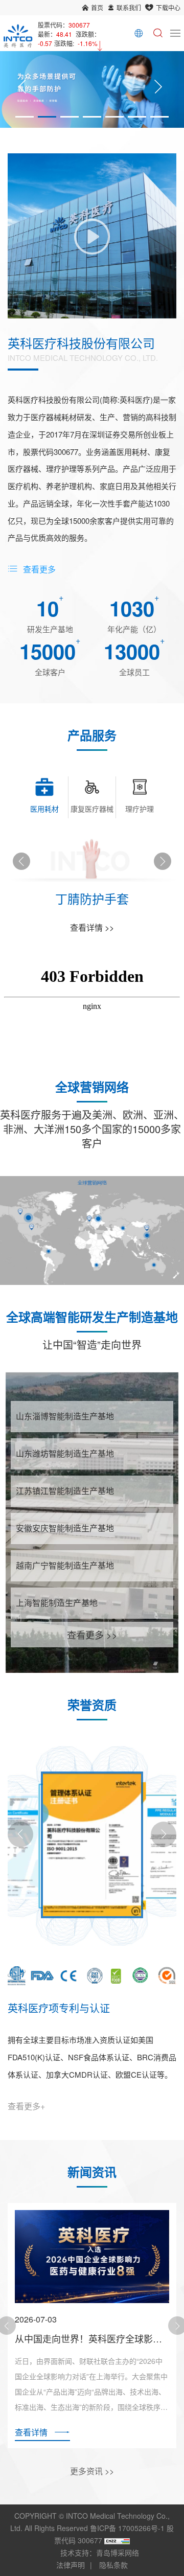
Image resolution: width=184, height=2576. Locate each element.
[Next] (158, 90)
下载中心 (168, 7)
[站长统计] (117, 2540)
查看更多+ (26, 2106)
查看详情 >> (92, 927)
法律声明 (71, 2565)
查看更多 (39, 569)
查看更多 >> (92, 1635)
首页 (97, 7)
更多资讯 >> (92, 2471)
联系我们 (129, 7)
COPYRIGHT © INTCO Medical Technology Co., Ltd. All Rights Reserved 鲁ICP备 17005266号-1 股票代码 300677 (92, 2528)
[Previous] (22, 90)
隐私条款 (113, 2565)
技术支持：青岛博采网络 (100, 2552)
